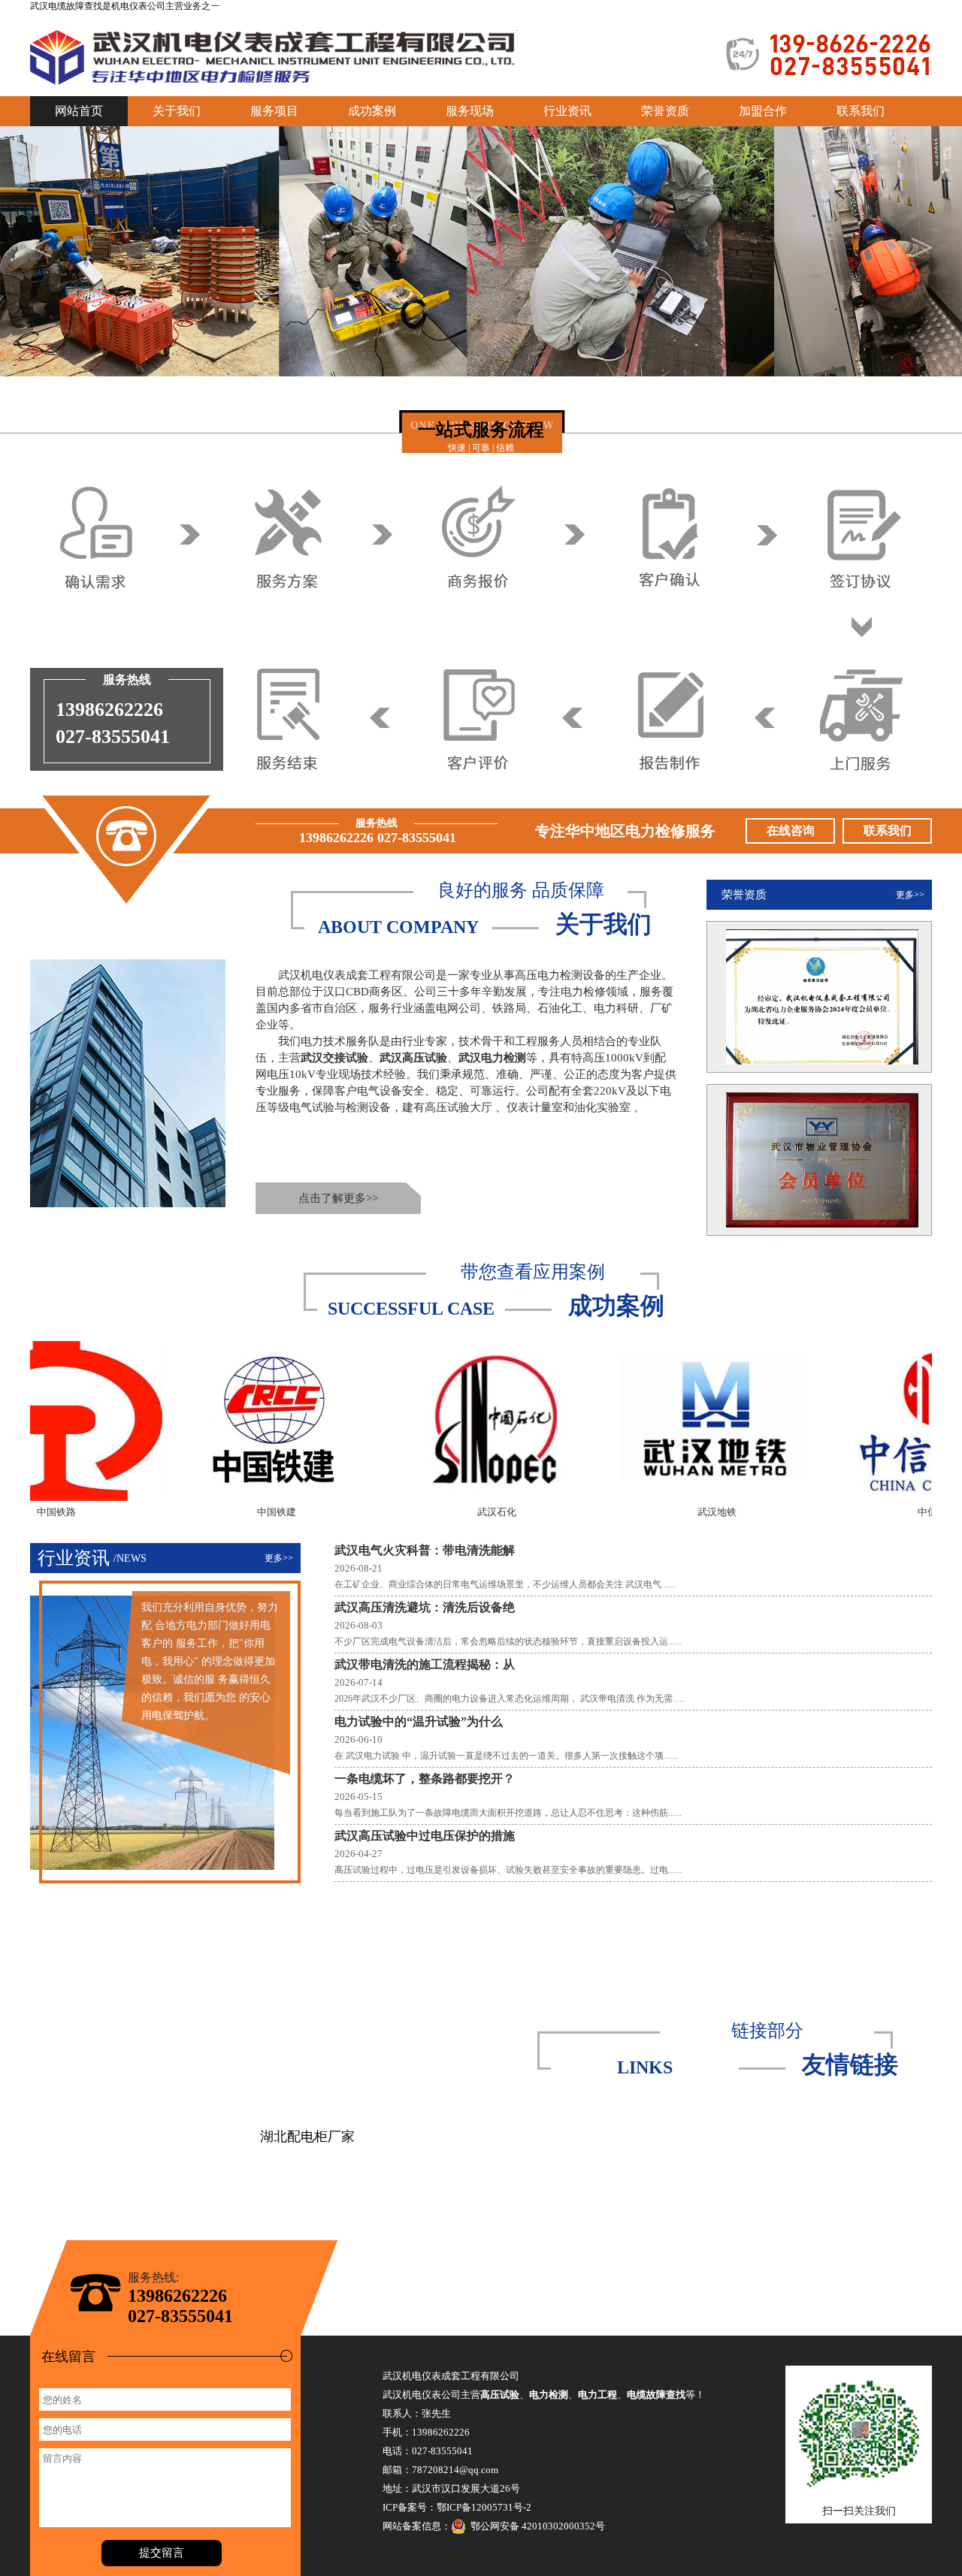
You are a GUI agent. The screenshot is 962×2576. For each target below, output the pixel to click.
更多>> (910, 895)
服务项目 (274, 111)
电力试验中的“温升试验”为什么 (419, 1721)
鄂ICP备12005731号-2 (484, 2507)
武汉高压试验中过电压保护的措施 (425, 1836)
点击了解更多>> (338, 1198)
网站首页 (79, 111)
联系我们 (861, 111)
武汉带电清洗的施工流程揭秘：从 (425, 1664)
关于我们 (177, 111)
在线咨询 (791, 830)
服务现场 (470, 111)
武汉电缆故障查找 (66, 6)
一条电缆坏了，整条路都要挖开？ (425, 1779)
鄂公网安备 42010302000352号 (535, 2526)
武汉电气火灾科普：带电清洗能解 (425, 1550)
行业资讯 (567, 111)
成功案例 (372, 111)
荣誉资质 (665, 111)
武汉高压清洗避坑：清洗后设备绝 (425, 1607)
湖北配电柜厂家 (307, 2137)
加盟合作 (763, 111)
